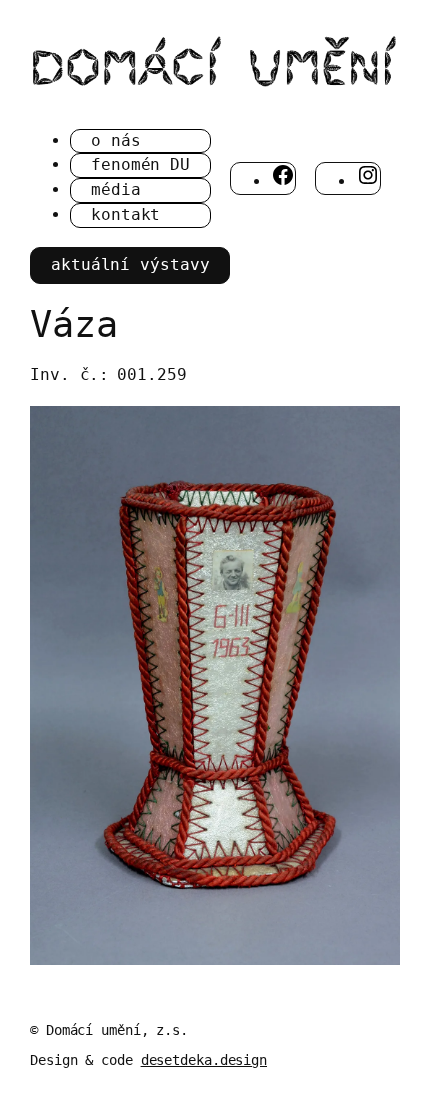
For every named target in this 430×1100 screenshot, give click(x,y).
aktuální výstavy (130, 264)
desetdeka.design (204, 1060)
